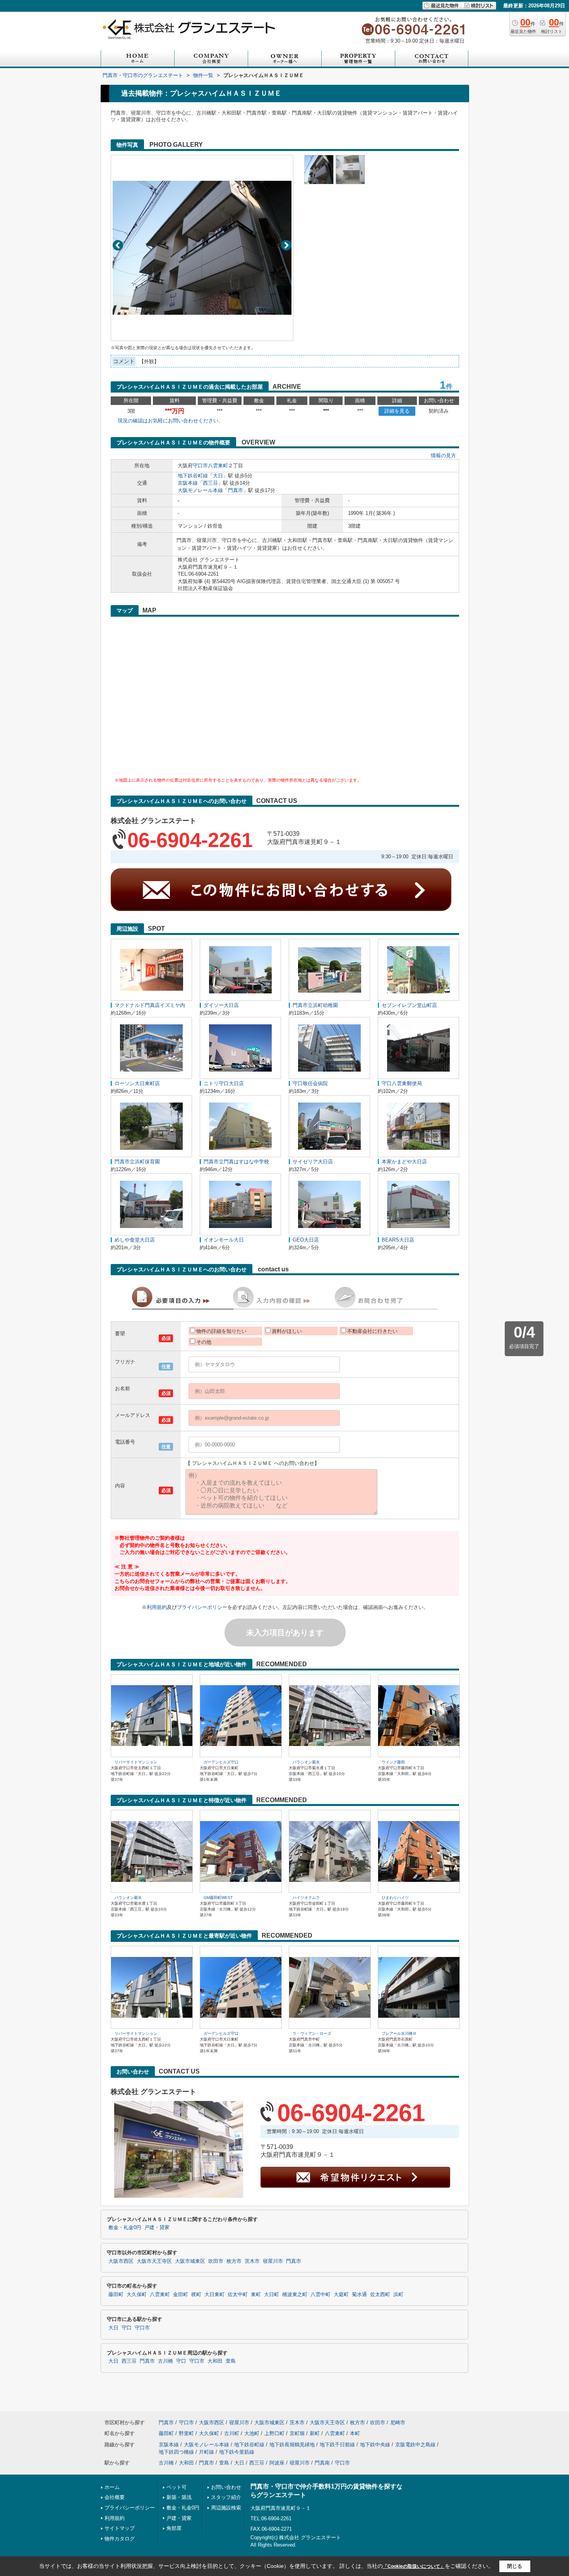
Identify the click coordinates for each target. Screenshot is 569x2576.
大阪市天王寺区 (154, 2261)
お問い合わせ (226, 2487)
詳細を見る (397, 411)
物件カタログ (120, 2539)
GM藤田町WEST (218, 1898)
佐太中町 (238, 2295)
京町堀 (297, 2433)
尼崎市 (398, 2423)
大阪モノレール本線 (200, 490)
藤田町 (116, 2295)
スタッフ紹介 (226, 2497)
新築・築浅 (179, 2497)
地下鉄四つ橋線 (176, 2452)
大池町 (252, 2433)
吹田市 (216, 2261)
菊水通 (359, 2295)
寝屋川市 (273, 2261)
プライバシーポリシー (202, 1607)
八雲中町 (320, 2295)
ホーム (112, 2487)
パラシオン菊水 (306, 1762)
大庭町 (341, 2295)
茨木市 (252, 2261)
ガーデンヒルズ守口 (221, 1762)
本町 (355, 2433)
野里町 (186, 2433)
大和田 (215, 2361)
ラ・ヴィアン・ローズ (312, 2033)
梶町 (196, 2295)
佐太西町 (380, 2295)
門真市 (236, 490)
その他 (204, 1342)
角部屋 (174, 2528)
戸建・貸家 (157, 2228)
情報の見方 (443, 455)
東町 (256, 2295)
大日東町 (214, 2295)
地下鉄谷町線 (193, 476)
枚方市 (234, 2261)
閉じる (515, 2566)
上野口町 (274, 2433)
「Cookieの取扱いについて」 (414, 2566)
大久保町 (137, 2295)
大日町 (272, 2295)
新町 (315, 2433)
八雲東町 (218, 466)
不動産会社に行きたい (372, 1331)
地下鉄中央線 (375, 2445)
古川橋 (165, 2361)
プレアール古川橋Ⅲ (399, 2033)
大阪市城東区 (190, 2261)
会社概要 (115, 2497)
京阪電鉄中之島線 (415, 2445)
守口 (127, 2328)
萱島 (231, 2361)
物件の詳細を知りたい (221, 1331)
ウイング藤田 (393, 1762)
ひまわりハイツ (395, 1898)
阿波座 (277, 2463)
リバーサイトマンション (136, 1762)
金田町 (181, 2295)
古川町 (232, 2433)
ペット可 (177, 2487)
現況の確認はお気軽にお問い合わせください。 (171, 421)
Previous (118, 245)
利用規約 (157, 1607)
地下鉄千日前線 (337, 2445)
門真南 (322, 2463)
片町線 (207, 2452)
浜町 (398, 2295)
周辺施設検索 (226, 2508)
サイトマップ (120, 2528)
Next (286, 245)
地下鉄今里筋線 (237, 2452)
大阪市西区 (121, 2261)
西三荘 (210, 483)
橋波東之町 (295, 2295)
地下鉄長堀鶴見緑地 (292, 2445)
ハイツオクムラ (306, 1898)
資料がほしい (287, 1331)
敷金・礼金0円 (125, 2228)
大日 (218, 476)
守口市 (200, 466)
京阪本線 (188, 483)
